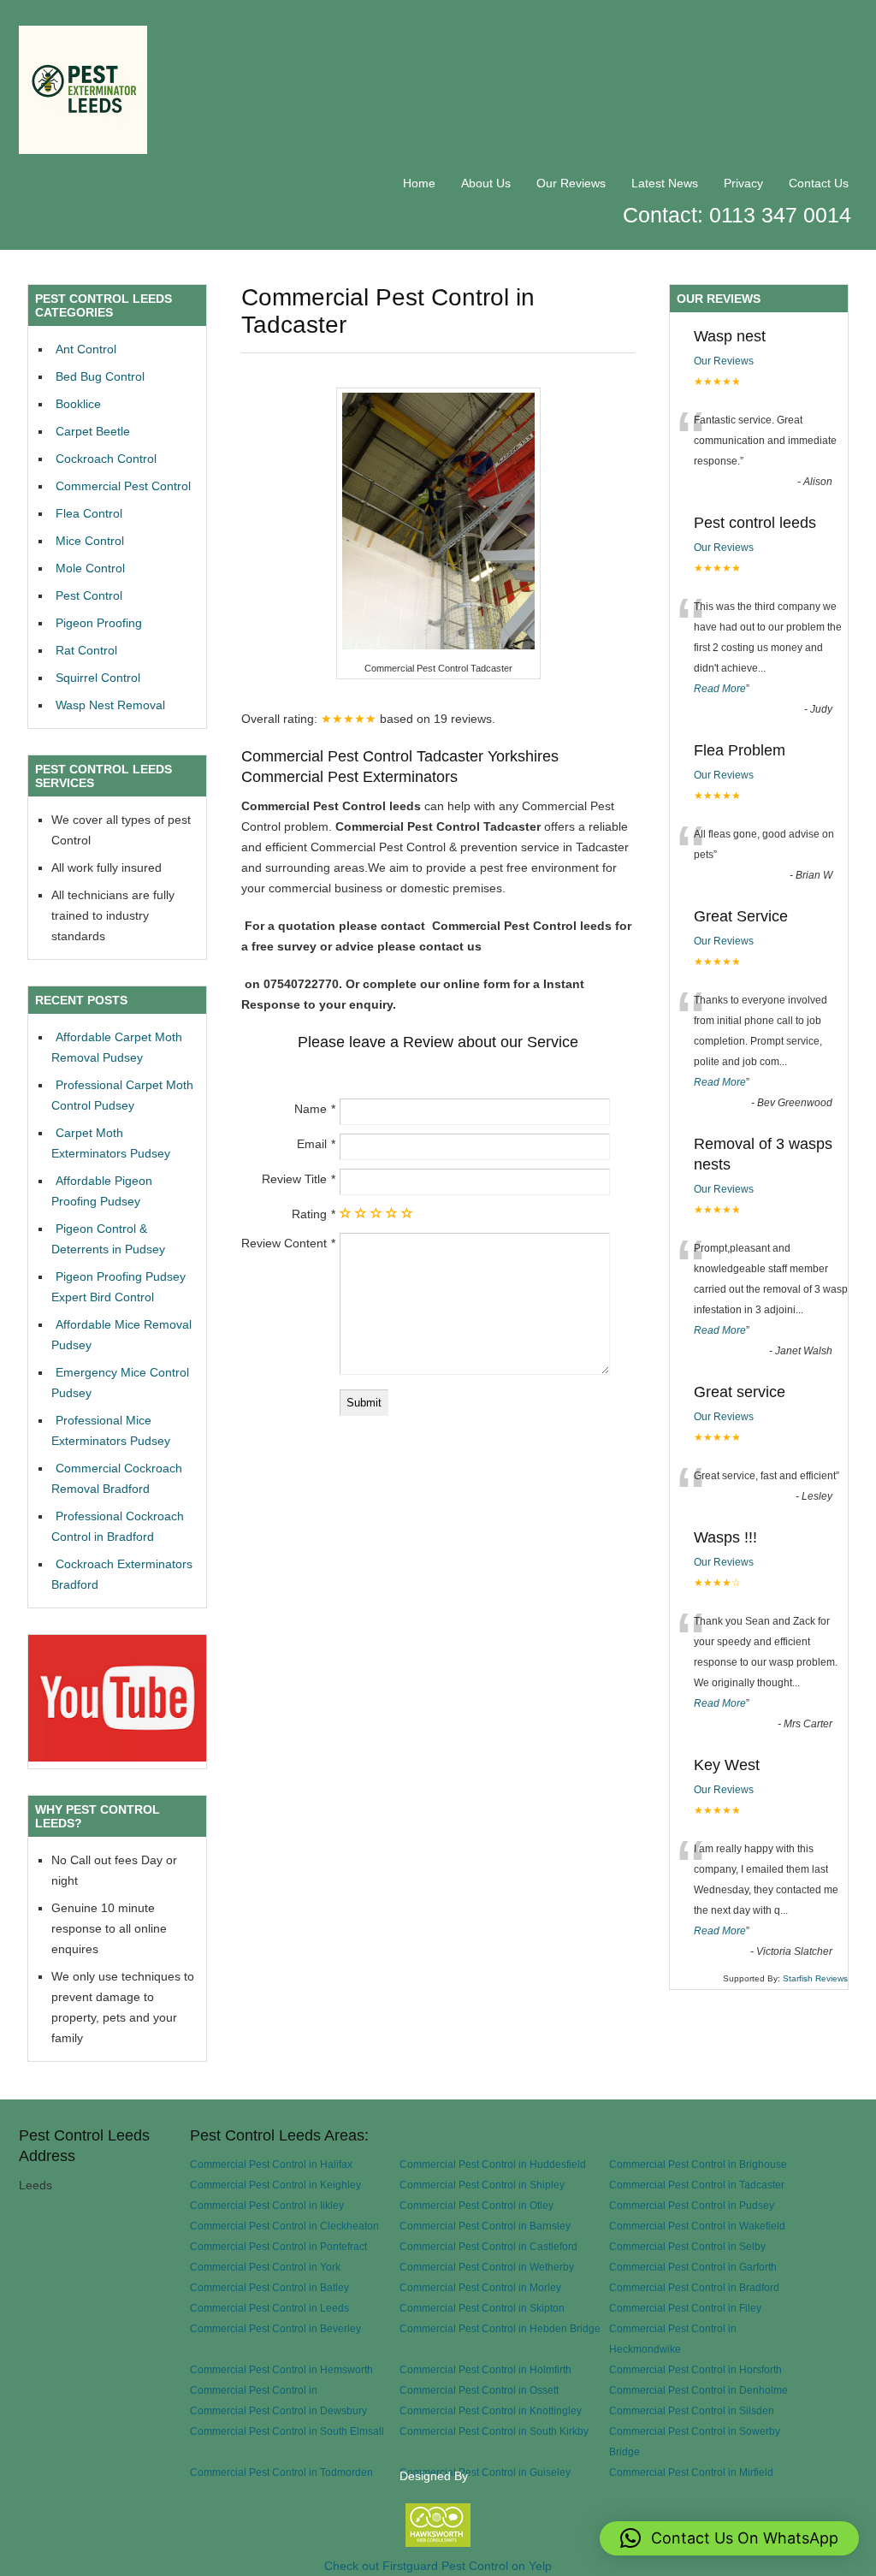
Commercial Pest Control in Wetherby (487, 2267)
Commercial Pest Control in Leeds (269, 2308)
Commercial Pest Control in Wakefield (697, 2226)
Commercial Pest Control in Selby (687, 2246)
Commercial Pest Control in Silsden (692, 2410)
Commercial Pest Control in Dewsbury (278, 2410)
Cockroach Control (106, 459)
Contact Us (819, 183)
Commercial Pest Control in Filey (685, 2308)
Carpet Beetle (93, 431)
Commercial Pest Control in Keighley (275, 2185)
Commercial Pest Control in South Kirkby (494, 2431)
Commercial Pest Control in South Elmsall (287, 2431)
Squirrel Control (98, 678)
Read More (720, 689)
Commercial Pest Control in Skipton (482, 2308)
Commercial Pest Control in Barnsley (485, 2226)
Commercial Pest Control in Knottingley (491, 2410)
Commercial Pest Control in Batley (269, 2287)
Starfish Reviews (815, 1978)
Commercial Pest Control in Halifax (271, 2164)
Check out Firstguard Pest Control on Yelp (438, 2566)
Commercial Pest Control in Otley (476, 2205)
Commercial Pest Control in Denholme (698, 2390)
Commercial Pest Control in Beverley (275, 2328)
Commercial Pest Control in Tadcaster (697, 2185)
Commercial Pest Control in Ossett (479, 2390)
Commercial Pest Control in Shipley (482, 2185)
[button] (729, 2538)
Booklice (78, 404)
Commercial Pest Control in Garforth (693, 2267)
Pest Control (89, 595)
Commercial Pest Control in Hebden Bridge (500, 2328)
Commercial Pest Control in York (265, 2267)
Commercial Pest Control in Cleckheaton (284, 2226)
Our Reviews (571, 183)
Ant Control (86, 349)
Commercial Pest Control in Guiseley (485, 2472)
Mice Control (90, 541)
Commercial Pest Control (123, 486)
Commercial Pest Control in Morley (480, 2287)
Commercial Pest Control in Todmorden (281, 2472)
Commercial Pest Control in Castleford (488, 2246)
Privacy (743, 183)
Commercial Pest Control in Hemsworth (281, 2369)
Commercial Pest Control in (254, 2390)
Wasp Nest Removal (110, 705)
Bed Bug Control (100, 376)
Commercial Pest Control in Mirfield (691, 2472)
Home (419, 183)
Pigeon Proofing (99, 623)
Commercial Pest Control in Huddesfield (493, 2164)
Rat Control (86, 650)
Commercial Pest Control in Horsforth (695, 2369)
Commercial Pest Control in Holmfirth (485, 2369)
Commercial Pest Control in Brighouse (698, 2164)
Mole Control (90, 568)
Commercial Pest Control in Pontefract (278, 2246)
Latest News (665, 183)
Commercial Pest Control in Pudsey (692, 2205)
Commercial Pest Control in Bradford (694, 2287)
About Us (486, 183)
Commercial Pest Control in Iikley (267, 2205)
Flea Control (89, 513)
